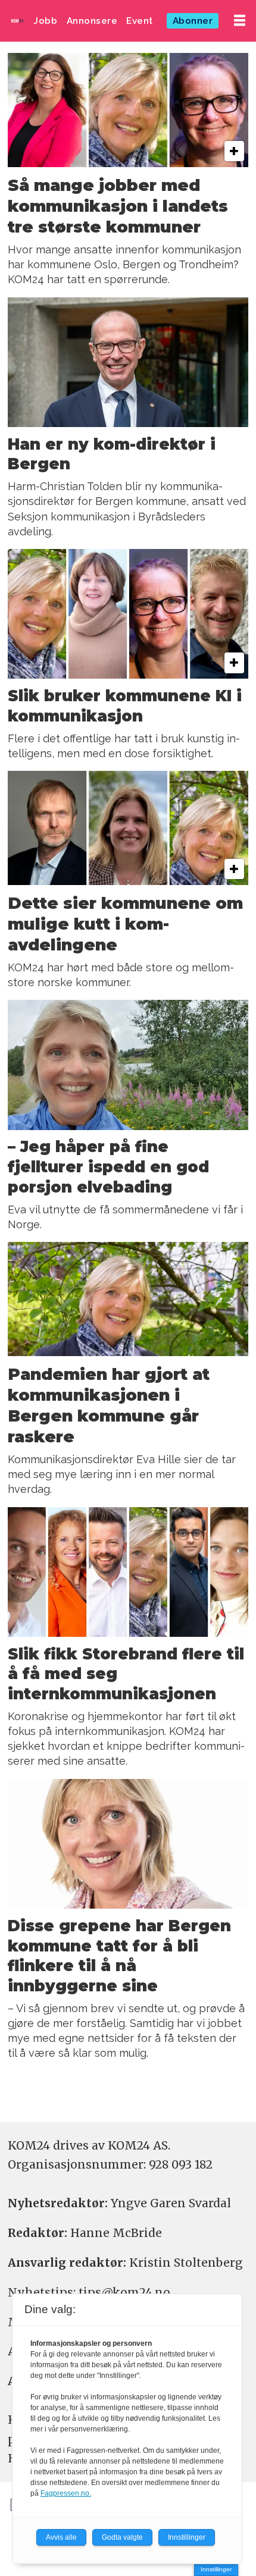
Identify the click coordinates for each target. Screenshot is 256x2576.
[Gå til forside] (17, 21)
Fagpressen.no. (66, 2493)
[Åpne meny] (240, 21)
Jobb (45, 21)
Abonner (193, 21)
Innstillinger (216, 2569)
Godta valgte (122, 2537)
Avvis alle (61, 2537)
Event (140, 21)
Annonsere (92, 21)
